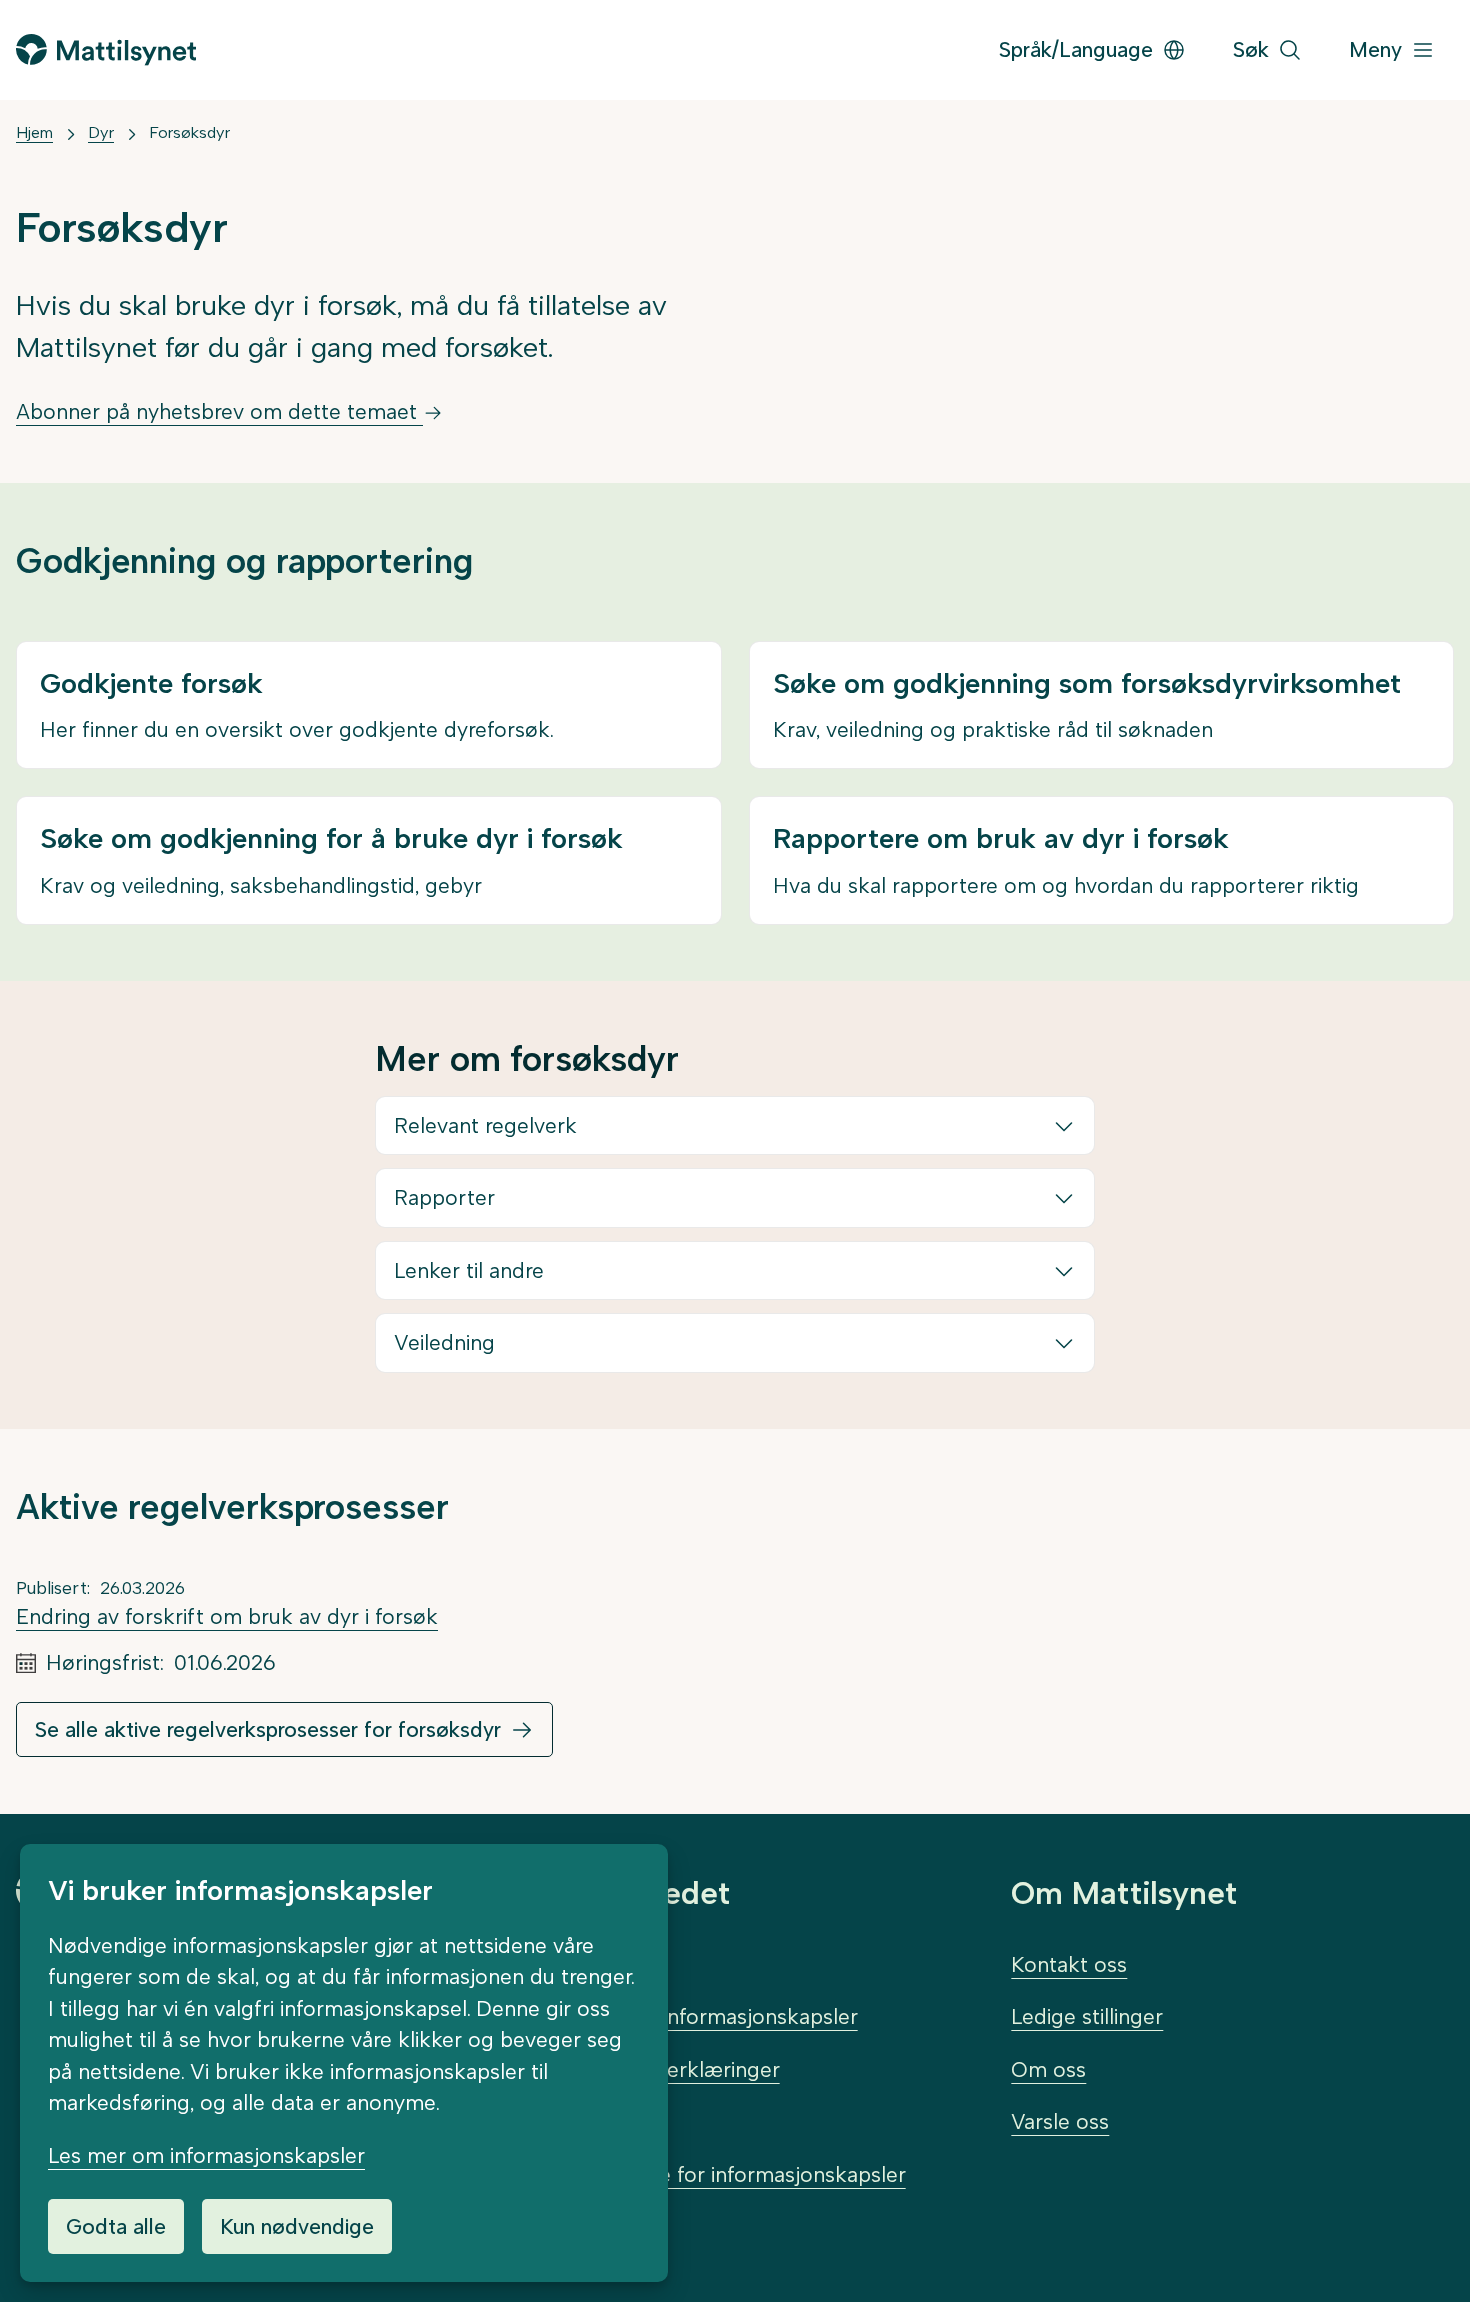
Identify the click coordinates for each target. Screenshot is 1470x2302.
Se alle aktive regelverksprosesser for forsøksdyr (268, 1729)
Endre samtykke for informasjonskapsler (710, 2174)
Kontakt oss (1069, 1964)
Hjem (34, 132)
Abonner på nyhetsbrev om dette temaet (219, 411)
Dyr (101, 132)
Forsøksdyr (189, 132)
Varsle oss (1060, 2121)
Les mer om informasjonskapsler (206, 2155)
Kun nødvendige (297, 2226)
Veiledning (444, 1342)
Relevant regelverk (485, 1125)
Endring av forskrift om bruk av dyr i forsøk (227, 1616)
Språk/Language (1076, 49)
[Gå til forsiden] (106, 49)
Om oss (1048, 2069)
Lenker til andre (469, 1270)
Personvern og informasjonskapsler (686, 2016)
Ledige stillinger (1087, 2016)
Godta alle (116, 2226)
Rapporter (444, 1197)
